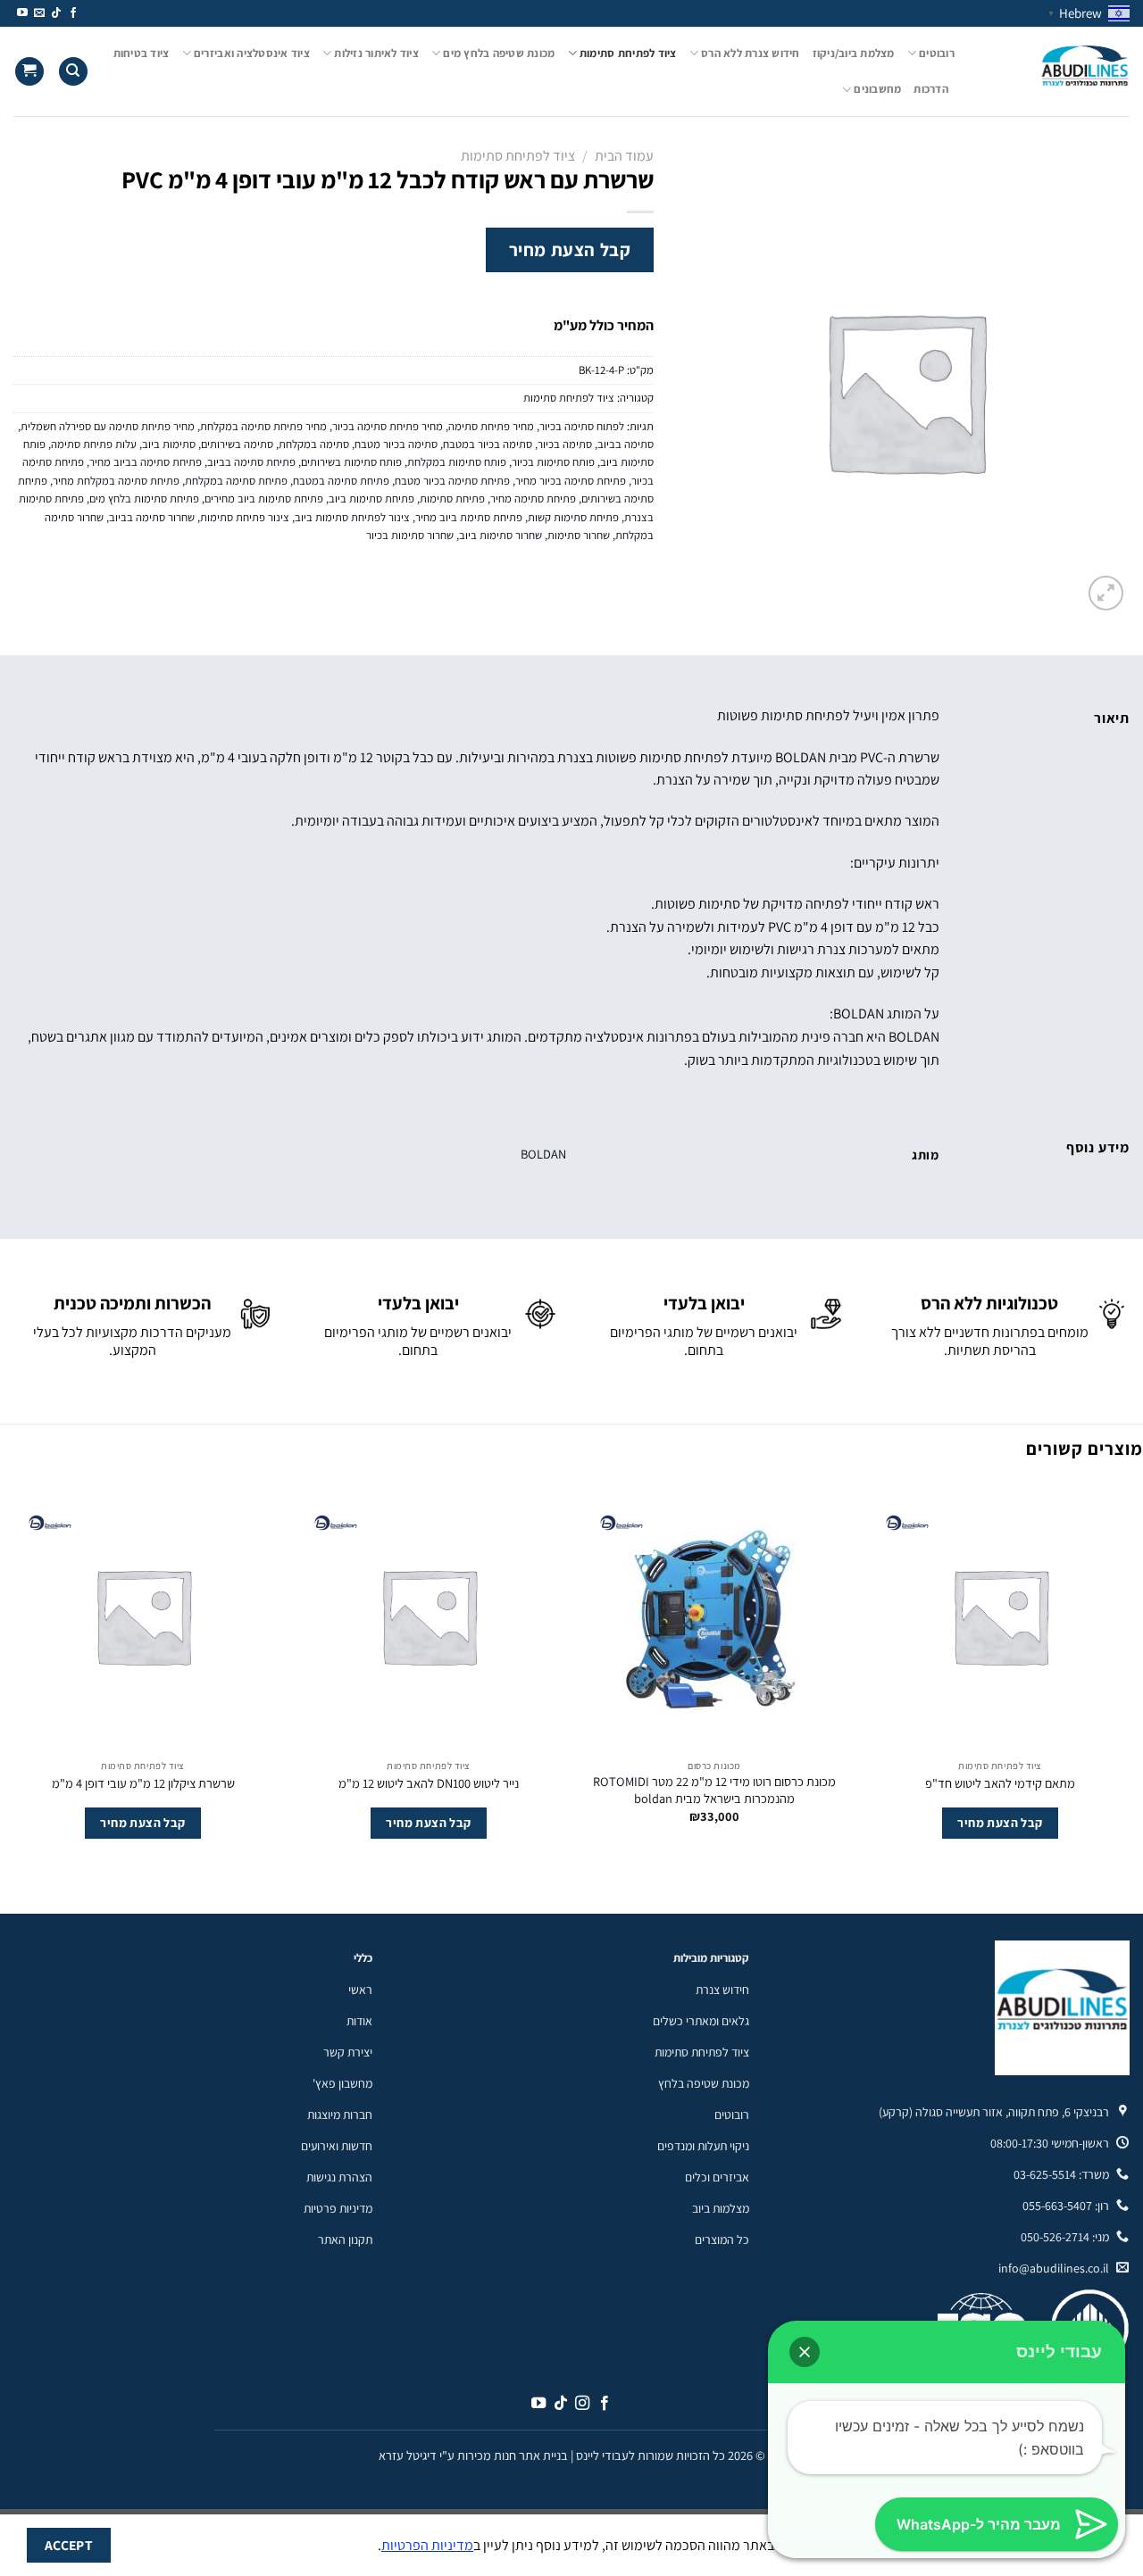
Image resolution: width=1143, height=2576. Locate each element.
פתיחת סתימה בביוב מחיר (146, 462)
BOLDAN (543, 1154)
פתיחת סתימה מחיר (533, 499)
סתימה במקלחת (314, 444)
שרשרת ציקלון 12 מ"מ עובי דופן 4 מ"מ (143, 1783)
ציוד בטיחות (142, 53)
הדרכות (931, 89)
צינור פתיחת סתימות (245, 517)
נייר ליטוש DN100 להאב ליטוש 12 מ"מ (429, 1783)
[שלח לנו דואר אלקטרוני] (39, 13)
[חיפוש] (73, 72)
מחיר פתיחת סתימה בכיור (388, 426)
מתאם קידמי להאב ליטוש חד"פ (1000, 1783)
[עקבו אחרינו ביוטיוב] (22, 13)
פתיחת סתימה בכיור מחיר (571, 481)
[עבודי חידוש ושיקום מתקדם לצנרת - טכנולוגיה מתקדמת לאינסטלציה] (1055, 71)
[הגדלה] (1106, 593)
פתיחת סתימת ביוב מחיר (469, 517)
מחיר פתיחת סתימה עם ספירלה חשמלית (108, 426)
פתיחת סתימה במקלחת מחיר (116, 481)
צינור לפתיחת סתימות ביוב (352, 517)
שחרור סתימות (579, 535)
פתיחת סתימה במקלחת (236, 481)
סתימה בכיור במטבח (488, 444)
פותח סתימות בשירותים (351, 462)
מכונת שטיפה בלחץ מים (499, 53)
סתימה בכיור (565, 444)
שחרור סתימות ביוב (501, 535)
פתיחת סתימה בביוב (251, 462)
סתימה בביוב (626, 444)
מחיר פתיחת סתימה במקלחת (263, 426)
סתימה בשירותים (237, 444)
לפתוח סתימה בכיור (582, 426)
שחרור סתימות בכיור (410, 535)
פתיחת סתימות (452, 499)
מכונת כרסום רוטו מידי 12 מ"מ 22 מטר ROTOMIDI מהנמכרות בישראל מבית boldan (714, 1790)
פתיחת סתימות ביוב (371, 499)
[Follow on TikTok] (56, 13)
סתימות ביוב (169, 444)
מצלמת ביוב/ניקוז (854, 53)
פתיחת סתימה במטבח (341, 481)
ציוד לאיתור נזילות (376, 53)
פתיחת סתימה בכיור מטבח (452, 481)
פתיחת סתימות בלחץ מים (144, 499)
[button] (805, 2352)
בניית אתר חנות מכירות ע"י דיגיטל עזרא (473, 2455)
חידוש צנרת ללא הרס (751, 53)
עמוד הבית (624, 156)
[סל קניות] (29, 72)
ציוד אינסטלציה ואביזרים (252, 53)
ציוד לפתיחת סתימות (628, 53)
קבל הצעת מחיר (570, 249)
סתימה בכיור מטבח (396, 444)
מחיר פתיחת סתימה (491, 426)
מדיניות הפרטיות (427, 2545)
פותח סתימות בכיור (553, 462)
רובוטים (937, 53)
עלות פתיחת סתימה (94, 444)
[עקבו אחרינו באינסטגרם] (582, 2404)
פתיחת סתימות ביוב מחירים (264, 499)
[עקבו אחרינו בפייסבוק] (73, 13)
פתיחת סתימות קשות (573, 517)
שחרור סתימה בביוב (152, 517)
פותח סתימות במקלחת (457, 462)
